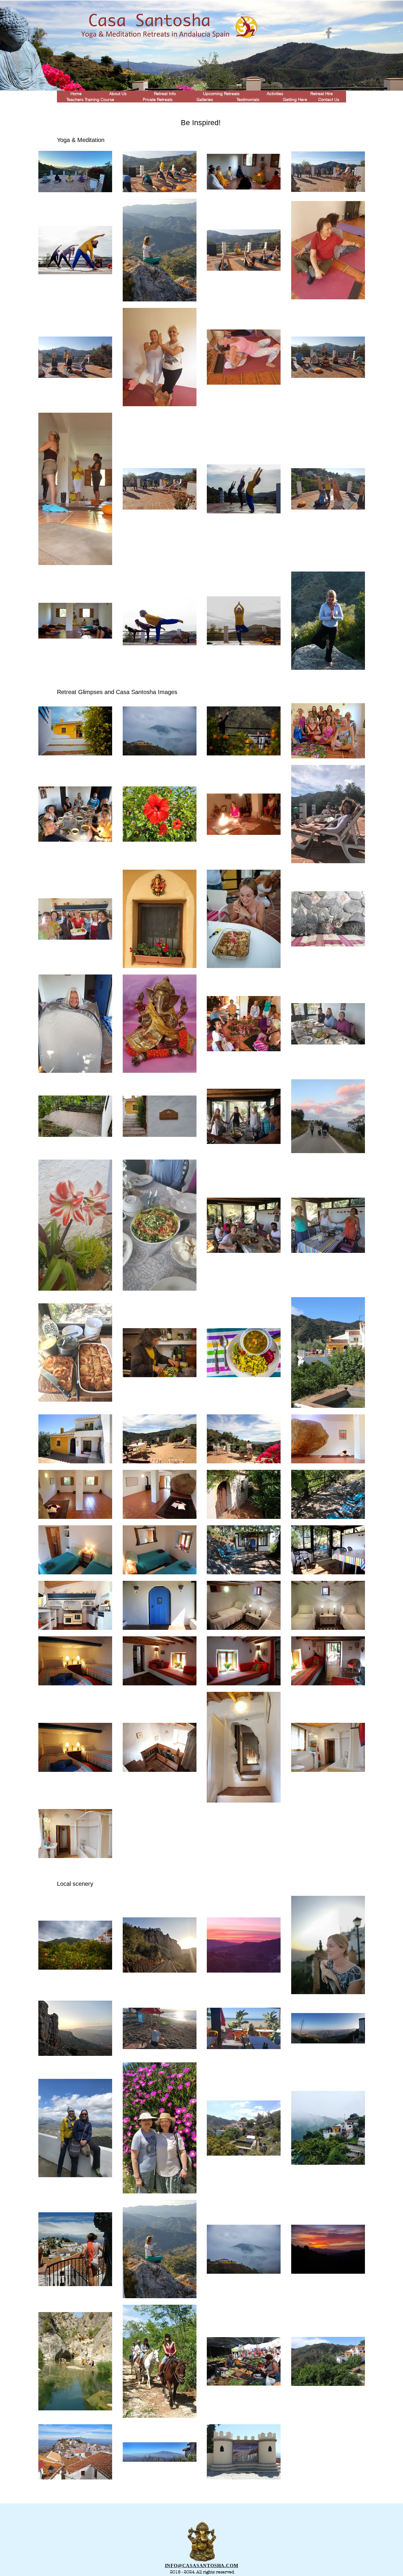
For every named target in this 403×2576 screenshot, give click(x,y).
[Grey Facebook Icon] (329, 33)
